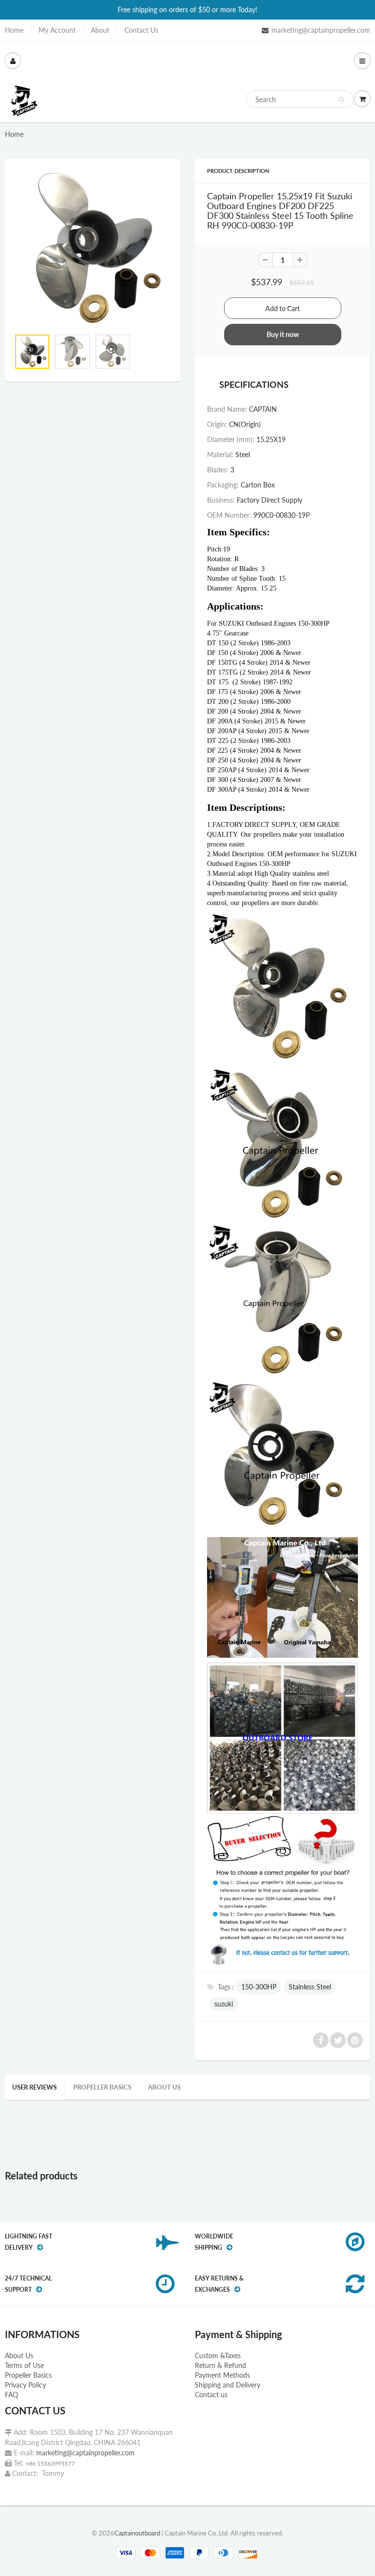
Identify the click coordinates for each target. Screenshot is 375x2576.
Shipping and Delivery (228, 2385)
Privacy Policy (25, 2385)
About (100, 30)
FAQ (11, 2395)
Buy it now (283, 334)
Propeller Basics (102, 2087)
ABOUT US (164, 2087)
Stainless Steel (310, 1987)
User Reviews (34, 2087)
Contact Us (141, 30)
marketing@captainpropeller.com (321, 30)
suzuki (224, 2004)
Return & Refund (220, 2365)
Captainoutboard (137, 2533)
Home (14, 30)
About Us (19, 2355)
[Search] (342, 100)
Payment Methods (222, 2375)
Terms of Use (24, 2365)
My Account (57, 30)
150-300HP (259, 1987)
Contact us (211, 2395)
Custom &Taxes (218, 2355)
